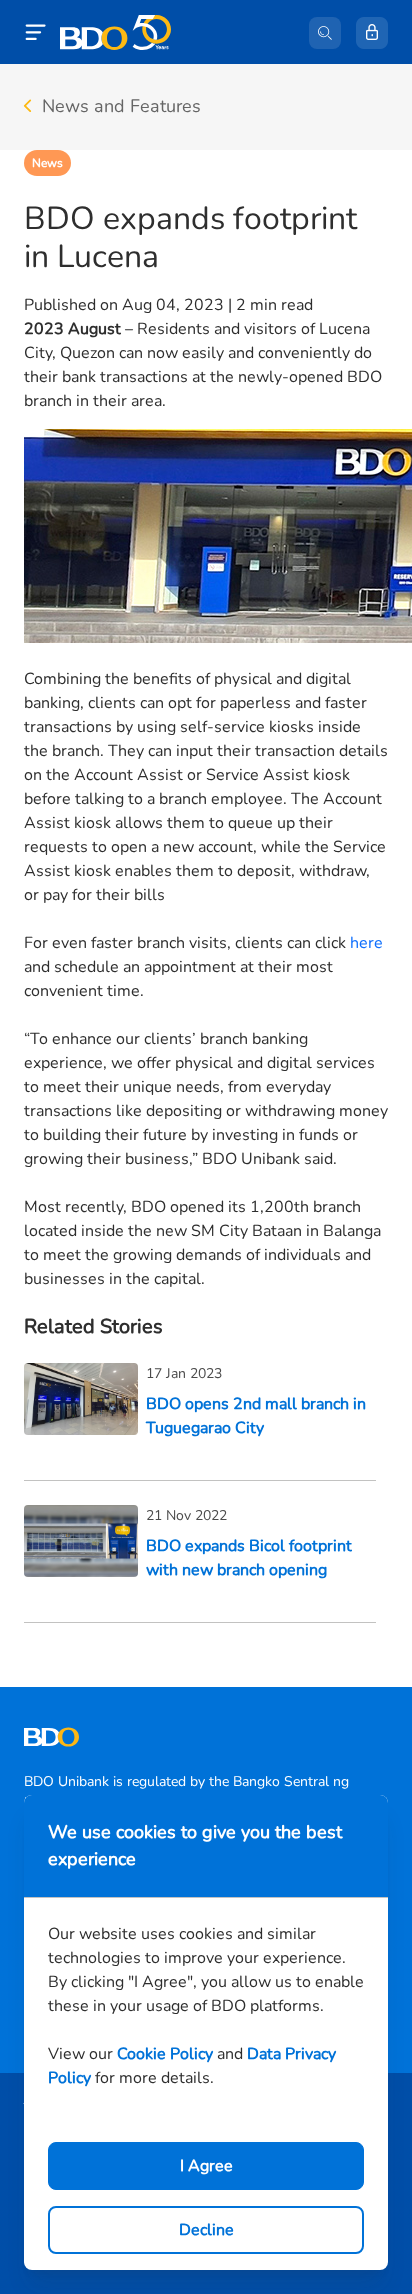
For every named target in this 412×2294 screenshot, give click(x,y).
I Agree (206, 2166)
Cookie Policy (165, 2054)
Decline (206, 2230)
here (366, 943)
